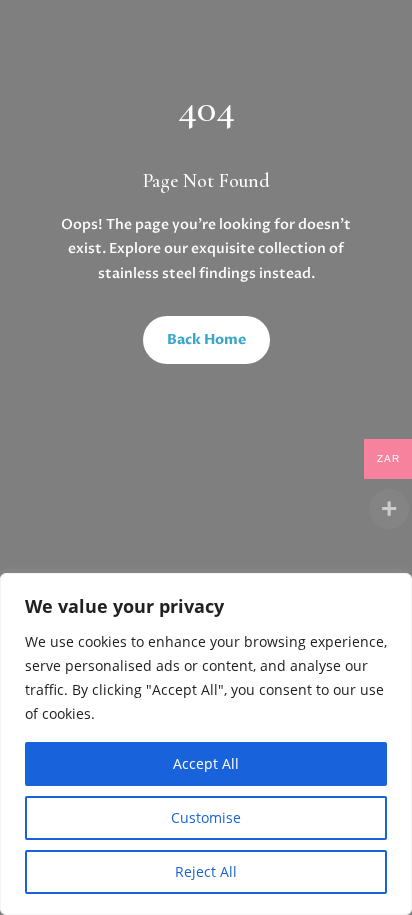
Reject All (206, 871)
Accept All (206, 763)
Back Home (206, 339)
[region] (206, 744)
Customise (206, 817)
